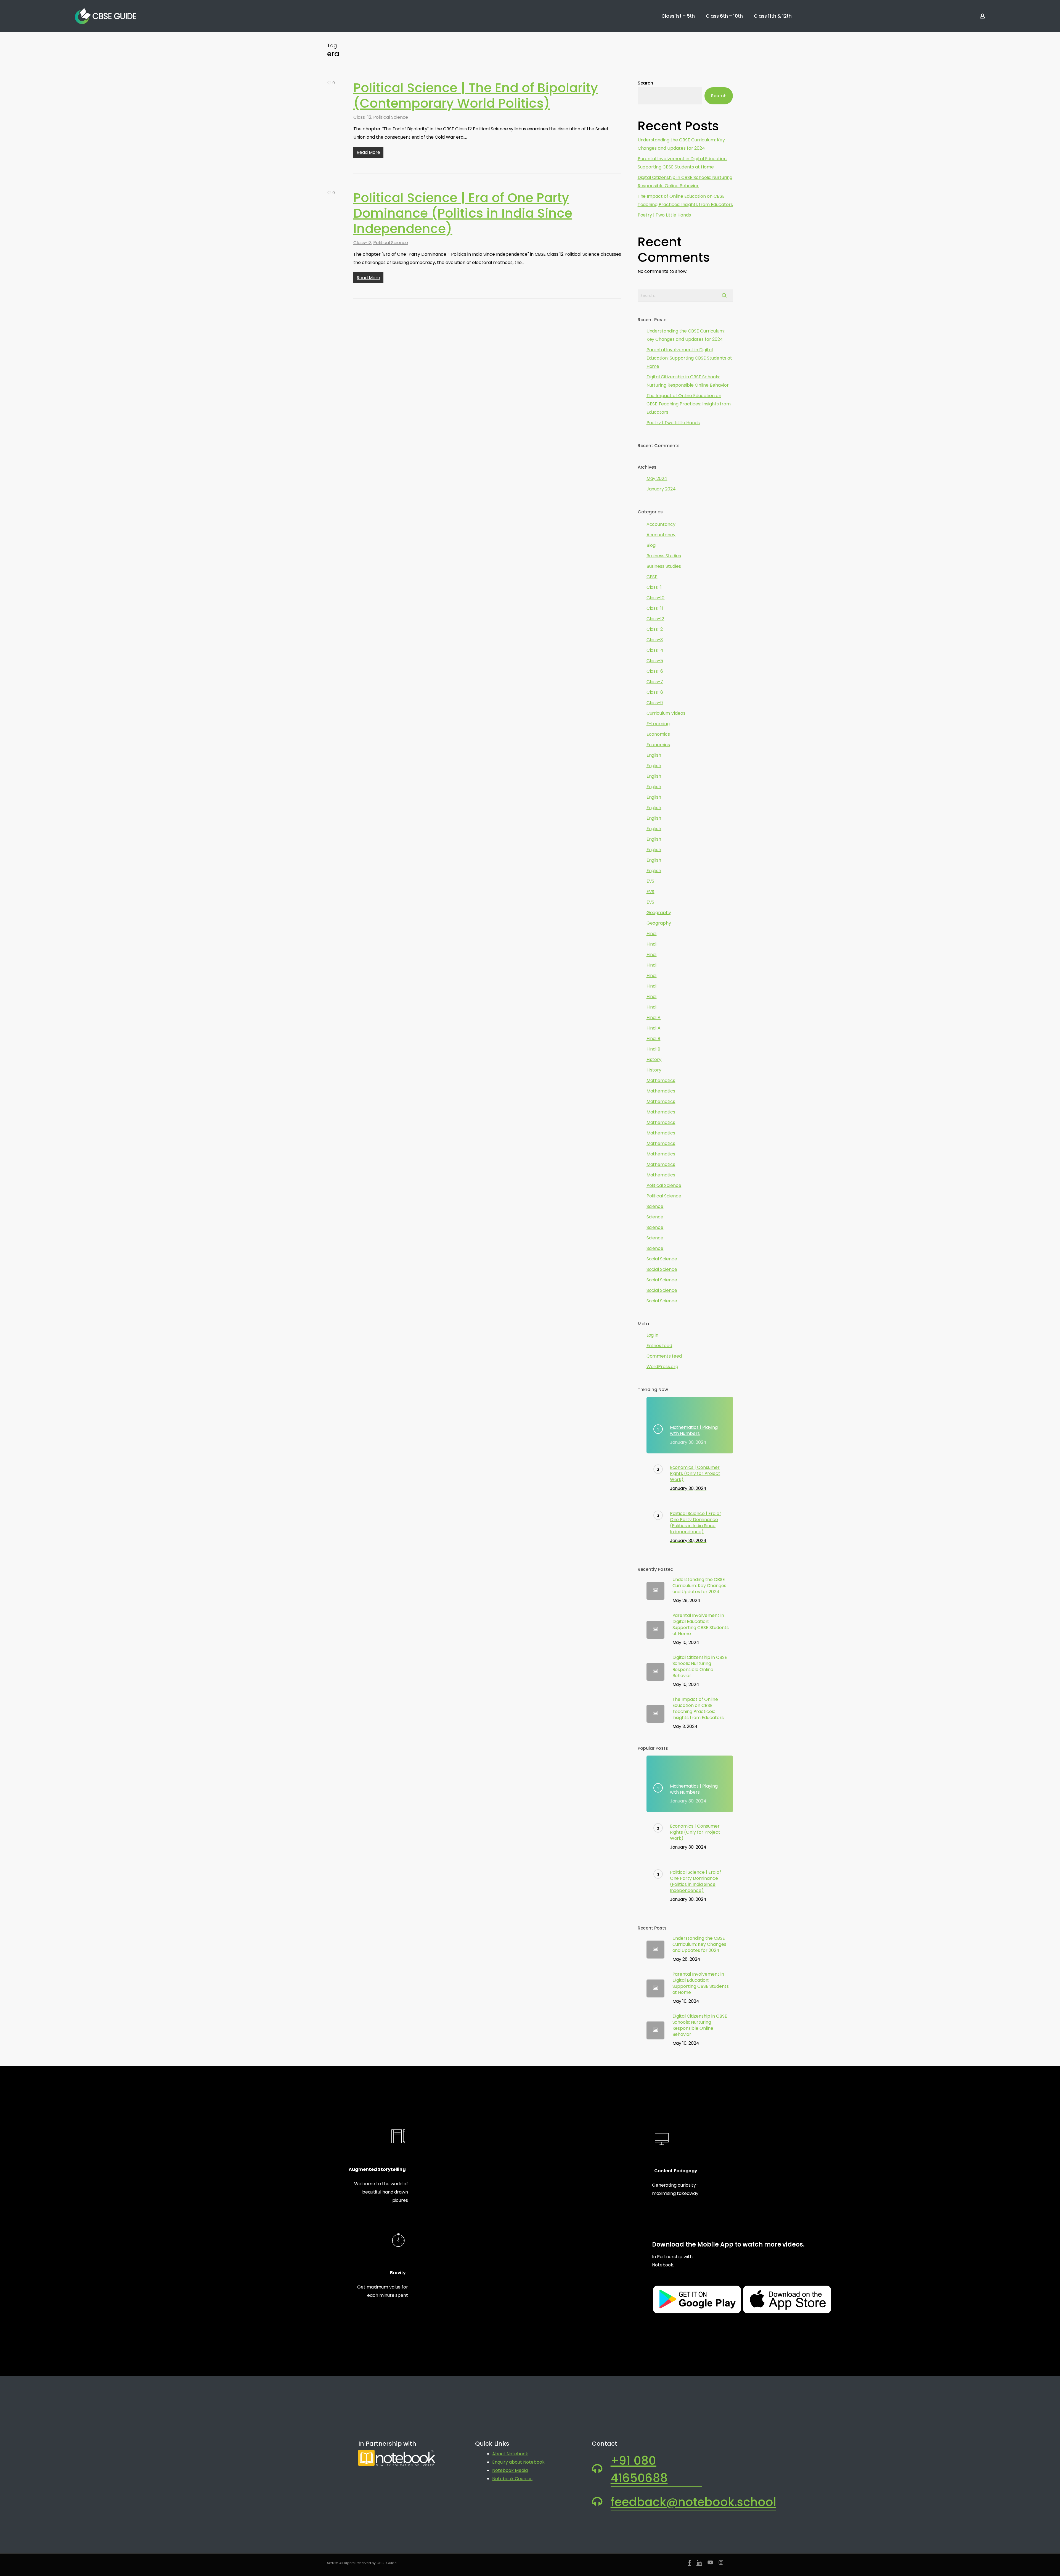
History (654, 1059)
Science (655, 1206)
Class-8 (655, 692)
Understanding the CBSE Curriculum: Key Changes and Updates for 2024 (681, 144)
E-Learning (658, 724)
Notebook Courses (512, 2479)
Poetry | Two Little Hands (664, 215)
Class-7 (655, 682)
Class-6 (655, 671)
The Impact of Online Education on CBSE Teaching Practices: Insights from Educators (685, 200)
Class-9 (655, 703)
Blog (651, 545)
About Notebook (510, 2454)
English (654, 755)
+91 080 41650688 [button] (639, 2469)
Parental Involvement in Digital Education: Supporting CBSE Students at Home (683, 163)
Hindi (652, 934)
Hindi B (654, 1038)
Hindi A (654, 1018)
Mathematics (661, 1080)
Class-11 (655, 608)
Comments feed (664, 1356)
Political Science (391, 117)
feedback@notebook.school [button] (693, 2502)
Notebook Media (510, 2470)
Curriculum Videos (666, 713)
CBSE (652, 577)
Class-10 (656, 598)
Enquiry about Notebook (518, 2462)
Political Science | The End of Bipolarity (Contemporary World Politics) (476, 96)
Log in (653, 1335)
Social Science (662, 1259)
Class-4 (655, 650)
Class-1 (654, 587)
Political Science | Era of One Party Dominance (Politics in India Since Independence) (463, 213)
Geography (659, 913)
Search (646, 83)
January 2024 (661, 489)
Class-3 (655, 640)
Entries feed (659, 1346)
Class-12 (362, 117)
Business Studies (664, 556)
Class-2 (655, 629)
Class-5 (655, 661)
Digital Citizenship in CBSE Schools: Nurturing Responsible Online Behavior (685, 182)
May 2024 (657, 478)
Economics (658, 734)
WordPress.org (662, 1367)
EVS (650, 881)
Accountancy (661, 524)
